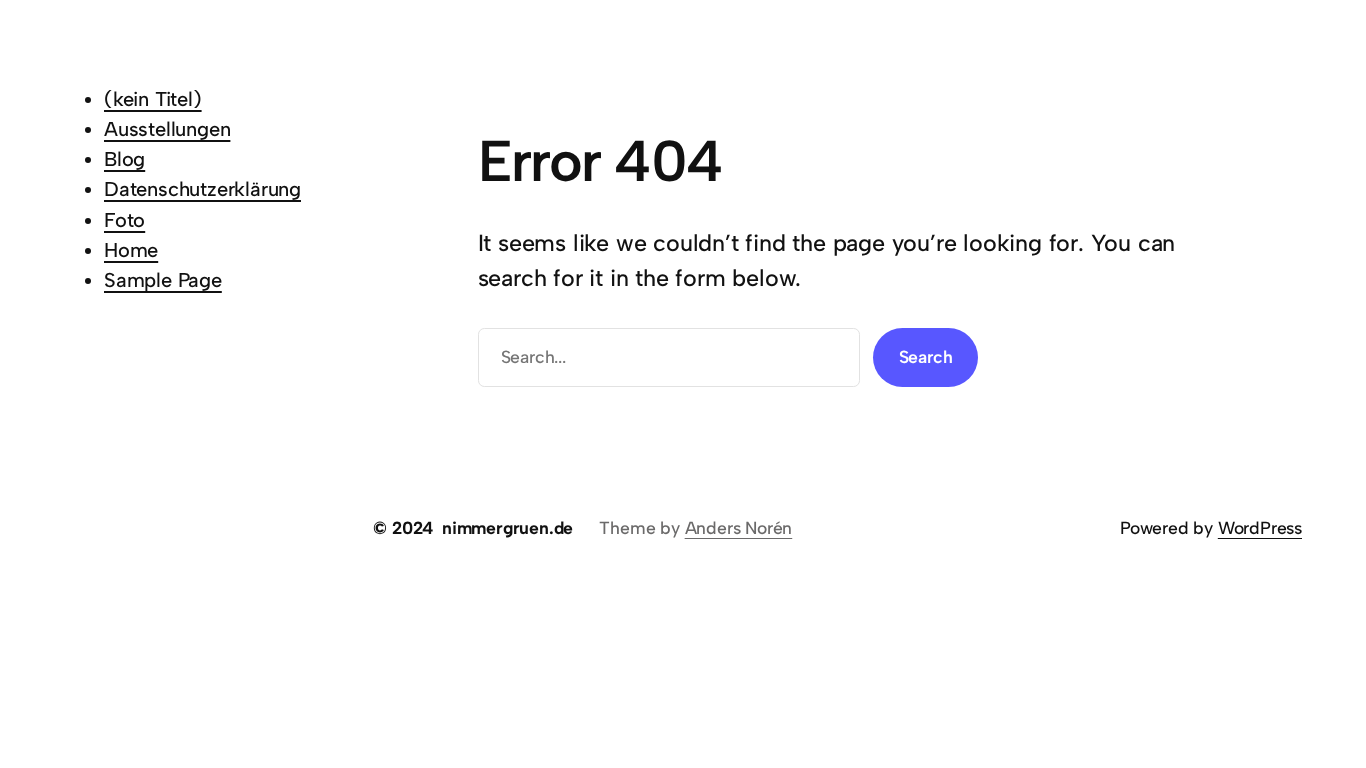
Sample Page (163, 280)
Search (926, 356)
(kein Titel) (153, 99)
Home (131, 250)
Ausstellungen (167, 129)
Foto (124, 220)
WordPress (1260, 527)
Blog (124, 159)
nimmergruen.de (507, 527)
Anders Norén (739, 527)
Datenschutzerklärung (202, 189)
